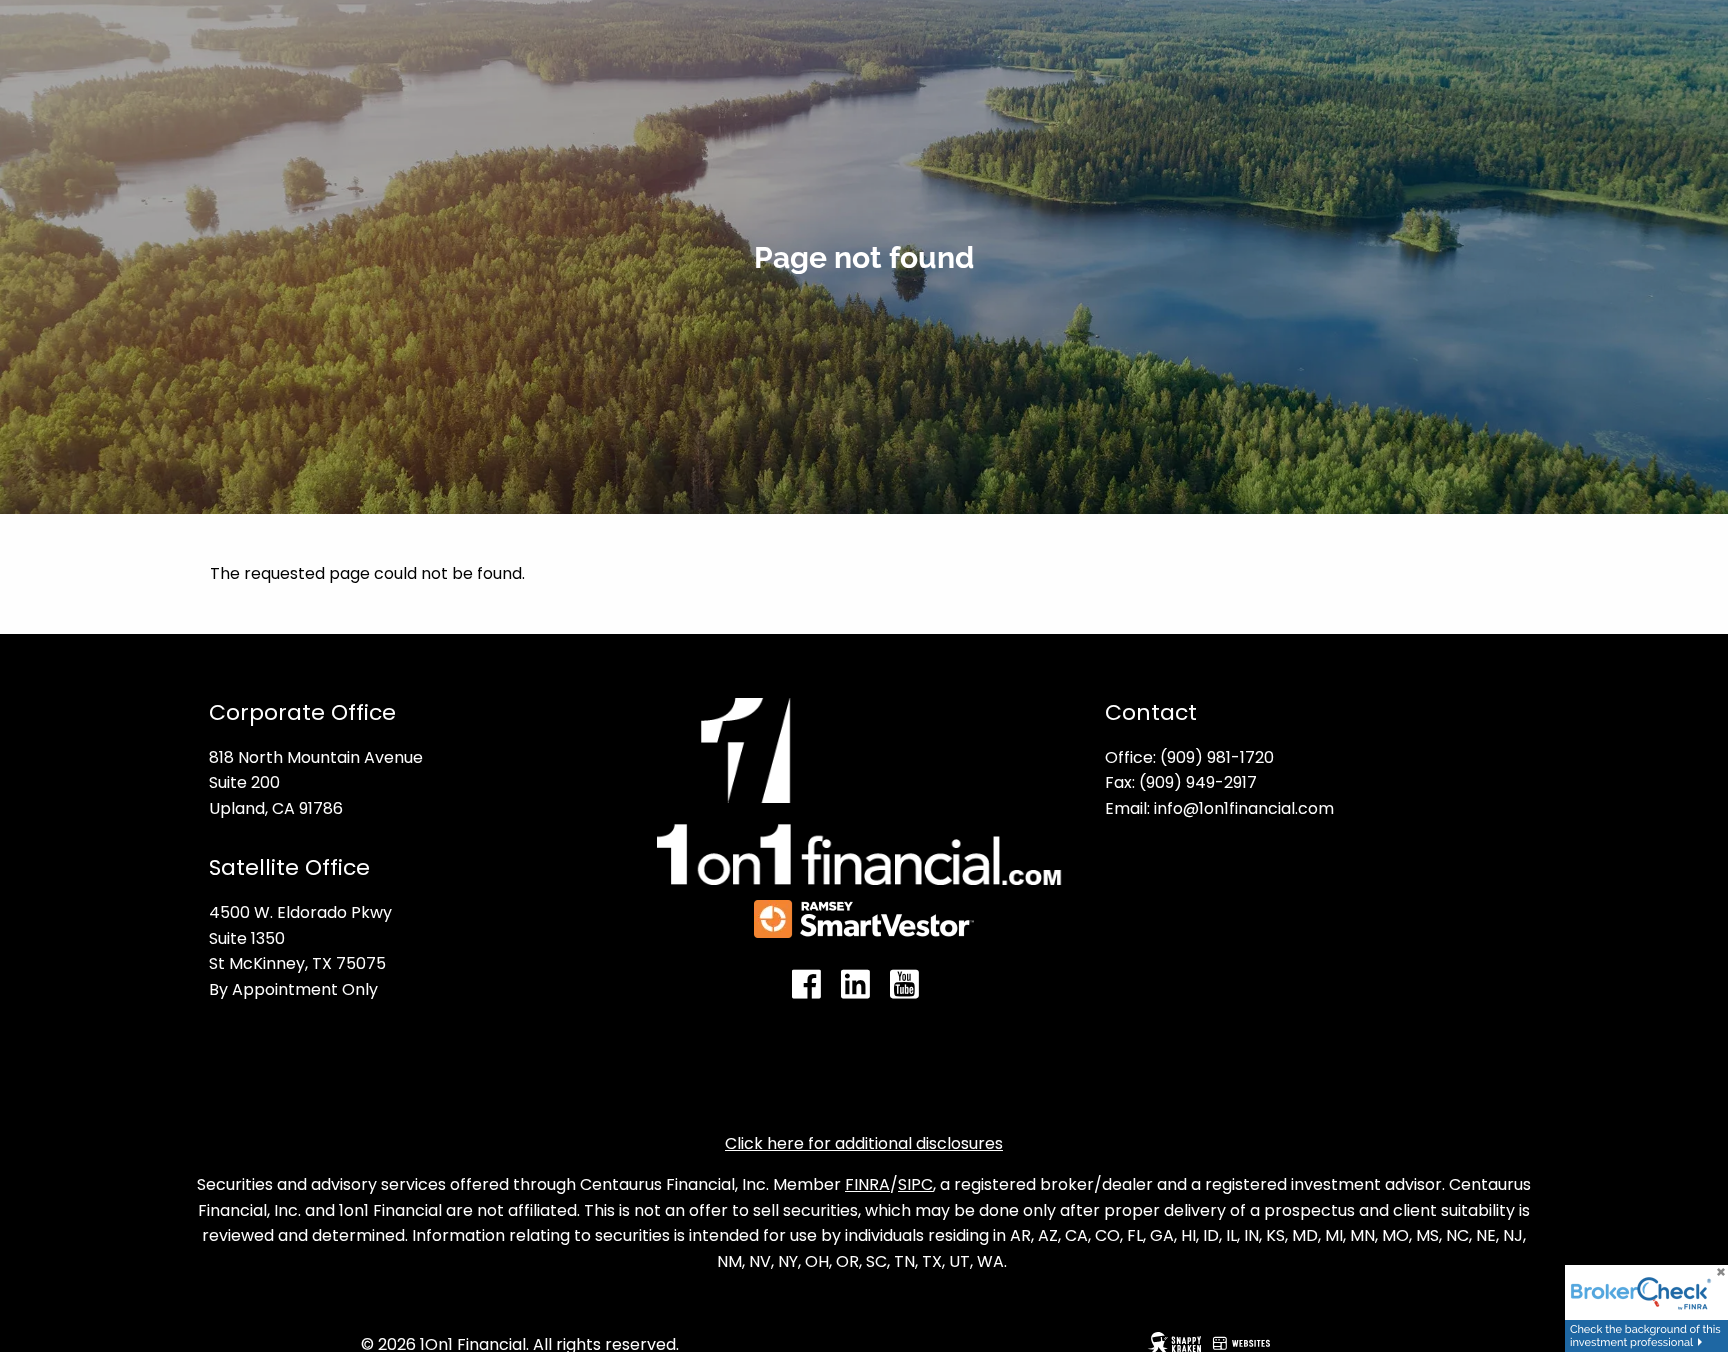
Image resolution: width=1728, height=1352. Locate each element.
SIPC (915, 1184)
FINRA (867, 1184)
